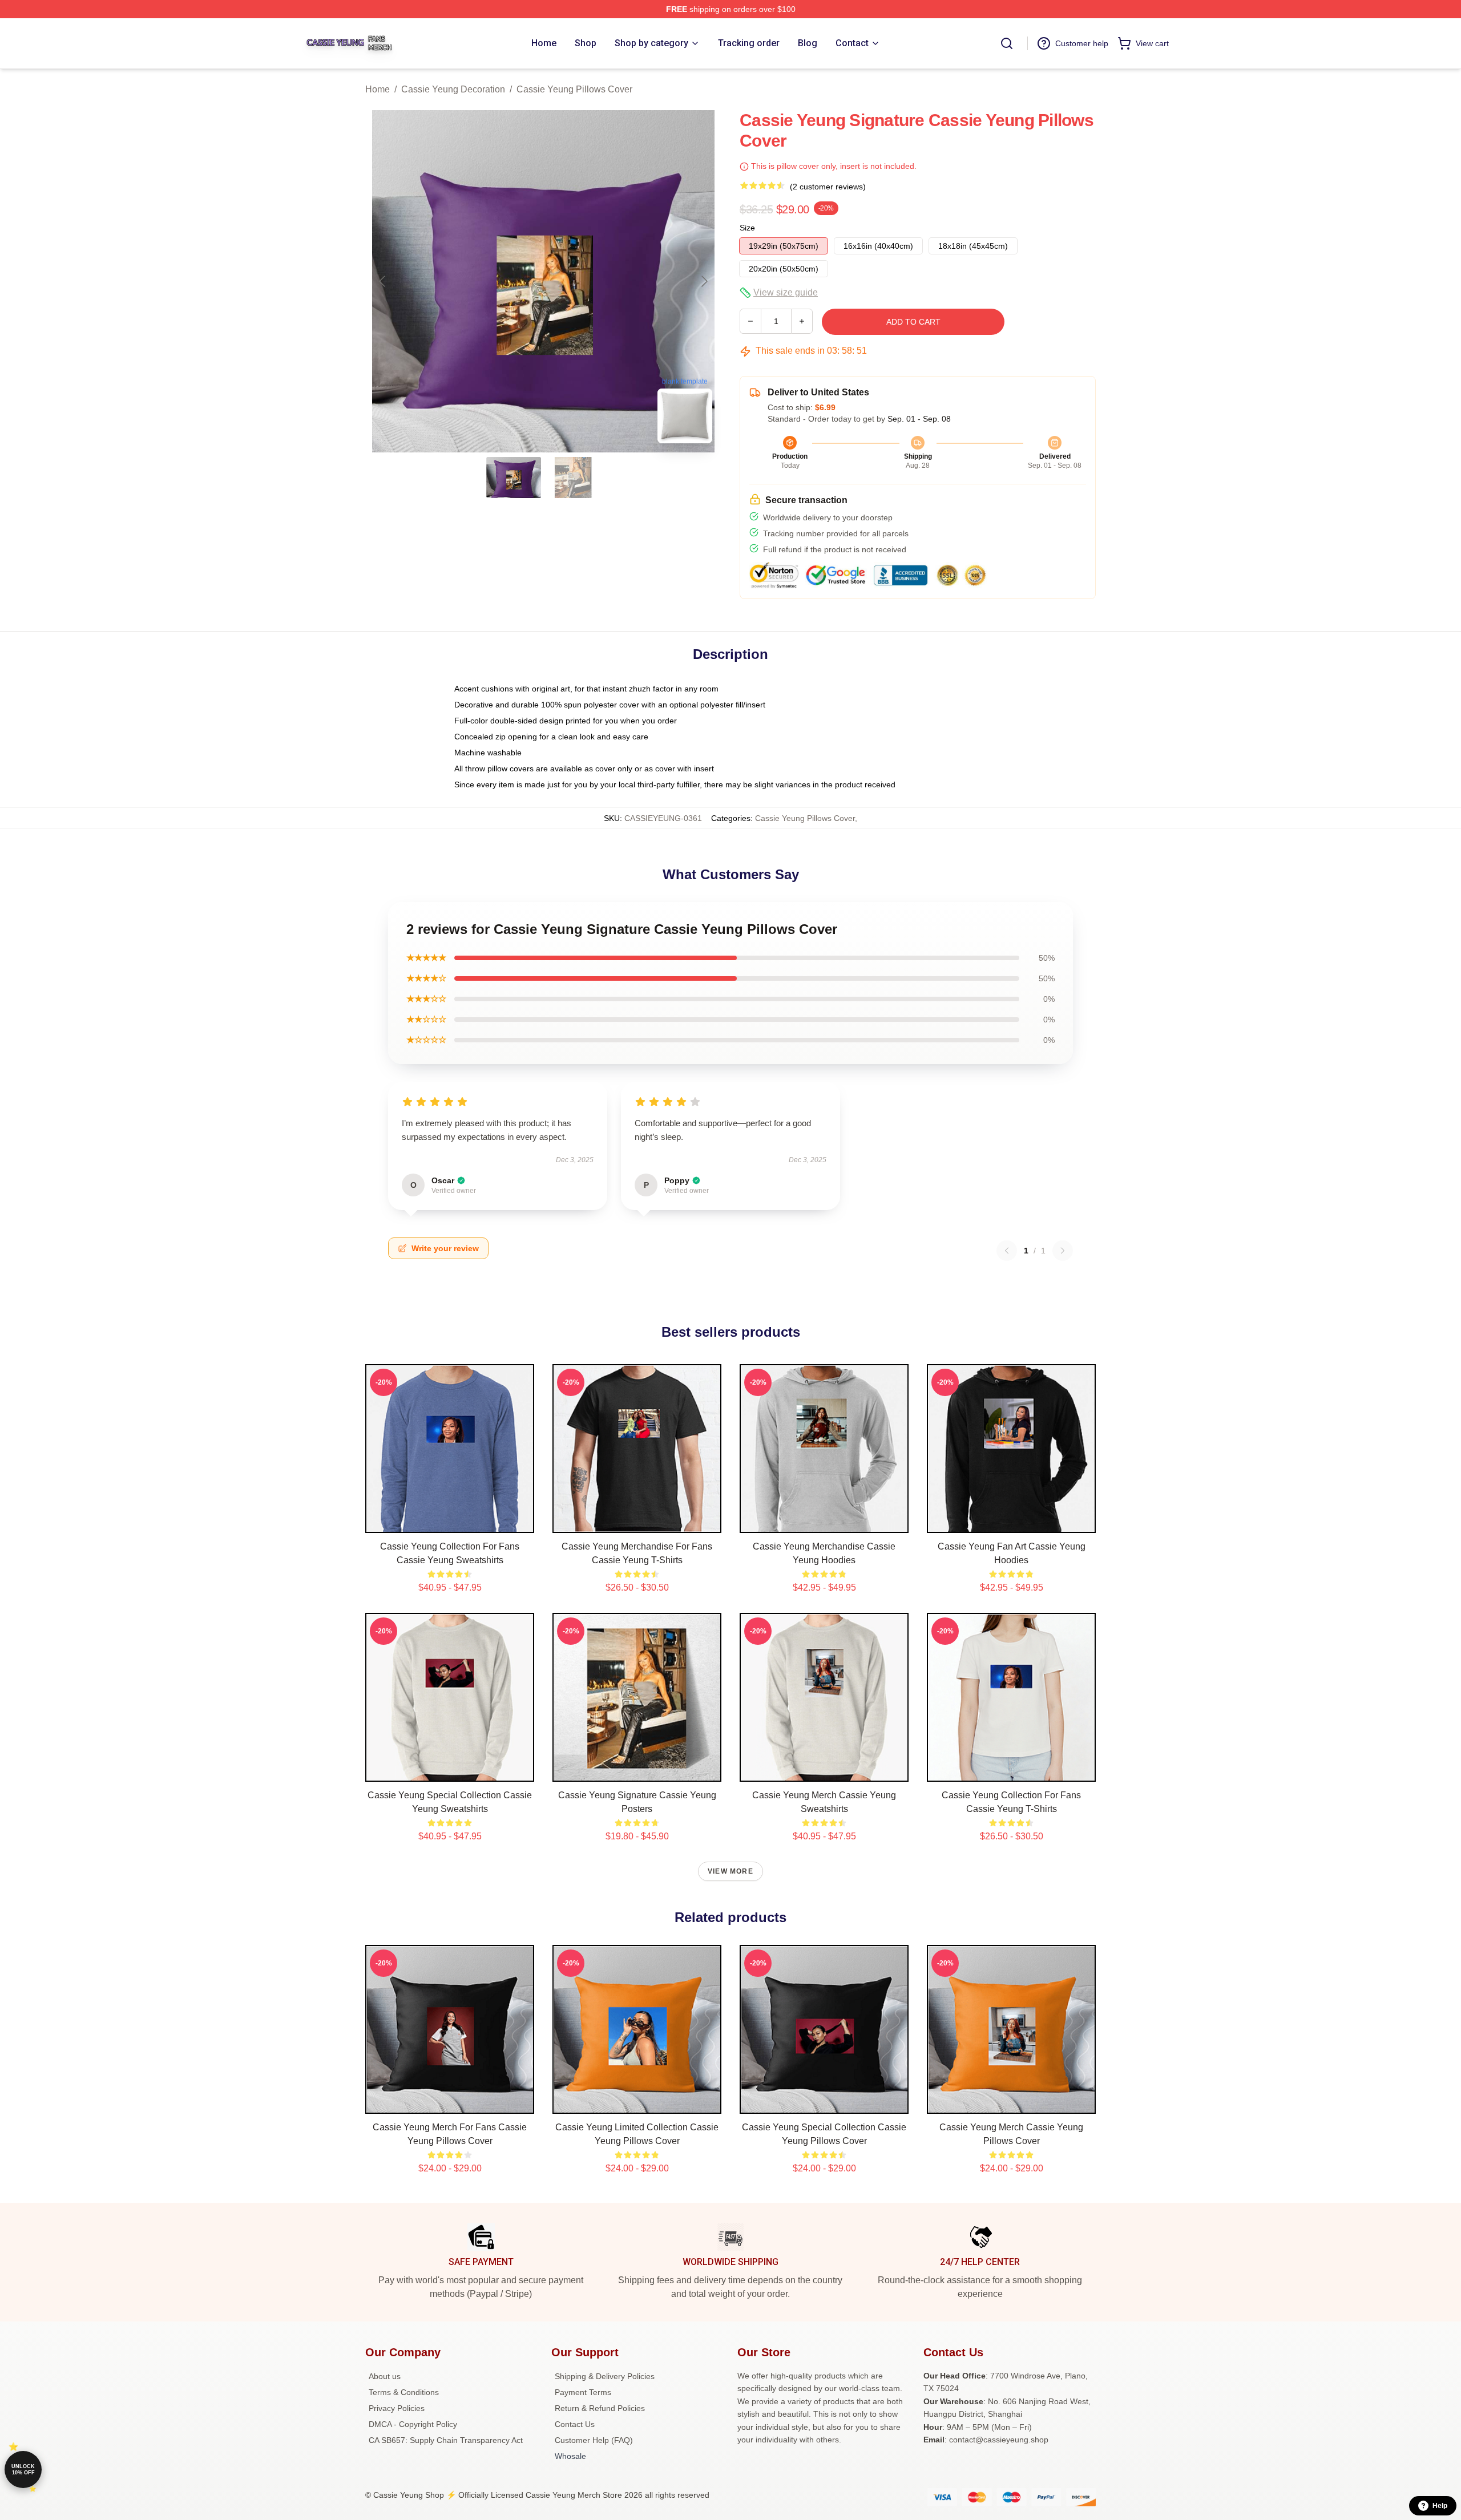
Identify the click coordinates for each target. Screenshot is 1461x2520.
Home (378, 89)
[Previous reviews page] (1007, 1251)
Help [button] (1440, 2506)
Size (747, 228)
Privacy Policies (397, 2408)
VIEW (450, 1522)
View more (730, 1871)
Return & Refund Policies (600, 2408)
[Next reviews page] (1063, 1251)
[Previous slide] (383, 281)
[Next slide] (704, 281)
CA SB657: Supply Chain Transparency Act (446, 2440)
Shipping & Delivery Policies (605, 2376)
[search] (1007, 43)
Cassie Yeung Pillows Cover (574, 89)
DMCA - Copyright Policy (413, 2424)
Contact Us (575, 2424)
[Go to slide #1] (514, 478)
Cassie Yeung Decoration (453, 89)
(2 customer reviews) (828, 187)
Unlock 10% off (23, 2470)
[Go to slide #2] (573, 478)
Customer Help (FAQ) (594, 2440)
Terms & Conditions (404, 2392)
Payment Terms (583, 2392)
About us (385, 2376)
